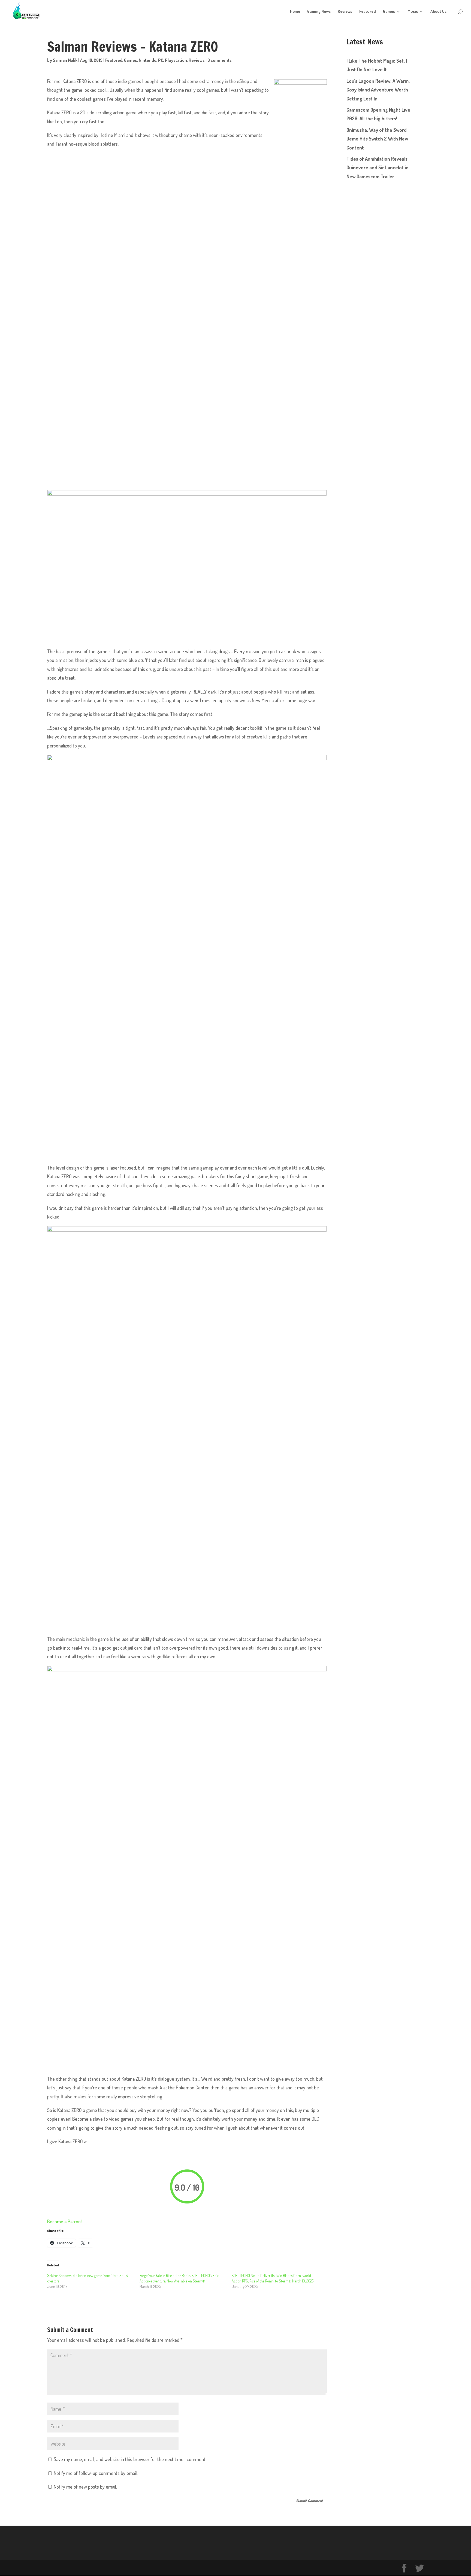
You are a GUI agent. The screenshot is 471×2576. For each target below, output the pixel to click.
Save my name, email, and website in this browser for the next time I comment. (130, 2459)
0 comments (220, 60)
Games (389, 12)
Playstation (176, 60)
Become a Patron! (64, 2221)
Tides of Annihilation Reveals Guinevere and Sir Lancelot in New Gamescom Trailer (378, 168)
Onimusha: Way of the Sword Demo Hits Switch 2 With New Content (377, 139)
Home (295, 12)
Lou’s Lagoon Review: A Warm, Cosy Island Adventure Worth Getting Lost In (378, 90)
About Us (438, 12)
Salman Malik (65, 60)
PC (161, 60)
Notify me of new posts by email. (85, 2487)
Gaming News (319, 12)
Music (413, 12)
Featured (368, 12)
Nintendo (148, 60)
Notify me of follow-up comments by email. (96, 2473)
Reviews (345, 12)
